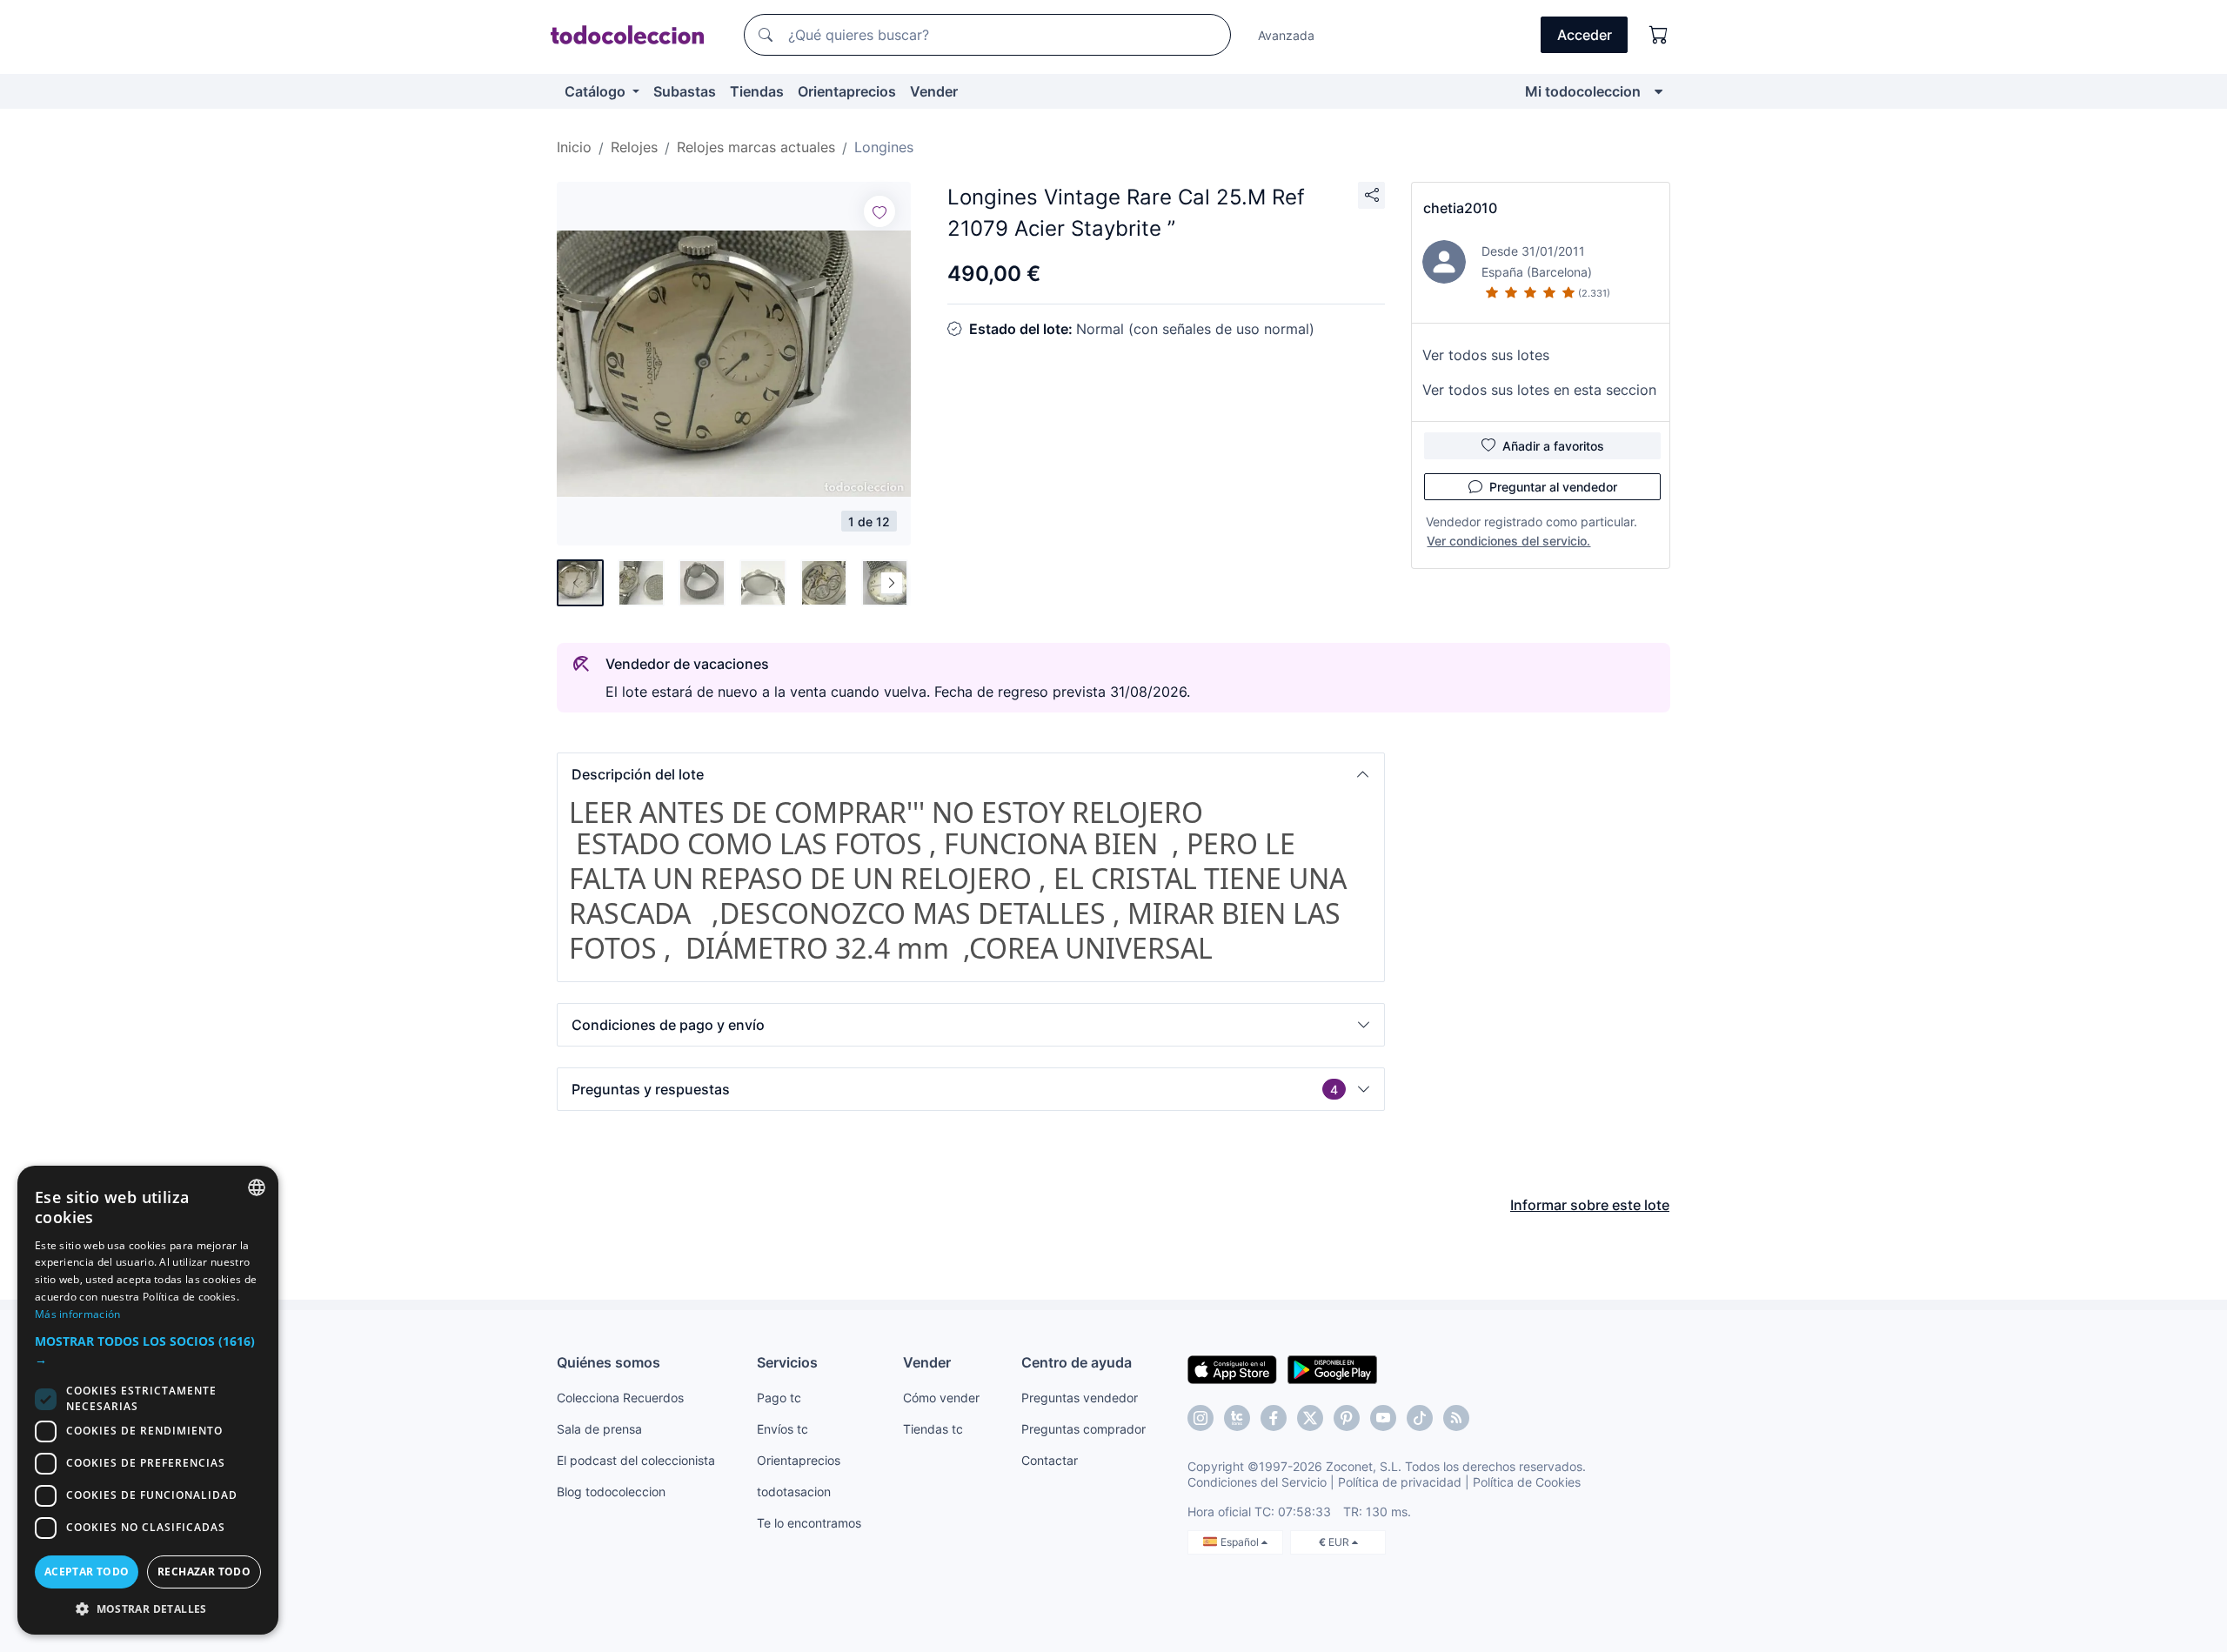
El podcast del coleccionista (636, 1460)
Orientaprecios (847, 91)
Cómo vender (941, 1398)
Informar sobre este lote (1590, 1205)
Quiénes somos (609, 1362)
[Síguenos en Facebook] (1274, 1418)
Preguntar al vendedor (1553, 487)
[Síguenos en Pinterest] (1347, 1418)
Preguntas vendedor (1080, 1398)
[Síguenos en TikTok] (1420, 1418)
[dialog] (148, 1400)
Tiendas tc (933, 1429)
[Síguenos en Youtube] (1383, 1418)
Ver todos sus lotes (1486, 355)
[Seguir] (879, 211)
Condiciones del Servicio (1257, 1482)
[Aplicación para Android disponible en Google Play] (1332, 1368)
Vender (934, 91)
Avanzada (1286, 35)
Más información (78, 1314)
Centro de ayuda (1077, 1362)
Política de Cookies (1527, 1482)
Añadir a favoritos (1553, 446)
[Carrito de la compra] (1659, 35)
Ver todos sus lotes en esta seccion (1539, 390)
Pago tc (779, 1398)
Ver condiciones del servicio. (1508, 541)
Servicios (787, 1362)
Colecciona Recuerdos (620, 1398)
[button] (971, 774)
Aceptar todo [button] (87, 1572)
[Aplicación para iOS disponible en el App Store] (1232, 1368)
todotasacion (794, 1491)
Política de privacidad (1400, 1482)
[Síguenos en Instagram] (1200, 1418)
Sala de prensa (599, 1429)
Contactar (1050, 1460)
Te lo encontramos (809, 1523)
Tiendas (757, 91)
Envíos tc (782, 1429)
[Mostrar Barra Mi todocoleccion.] (1659, 91)
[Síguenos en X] (1310, 1418)
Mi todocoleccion (1583, 91)
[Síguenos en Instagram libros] (1237, 1418)
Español (1241, 1542)
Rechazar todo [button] (204, 1572)
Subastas (685, 91)
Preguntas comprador (1083, 1429)
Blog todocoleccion (611, 1491)
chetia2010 (1460, 208)
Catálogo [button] (597, 91)
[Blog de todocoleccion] (1456, 1418)
